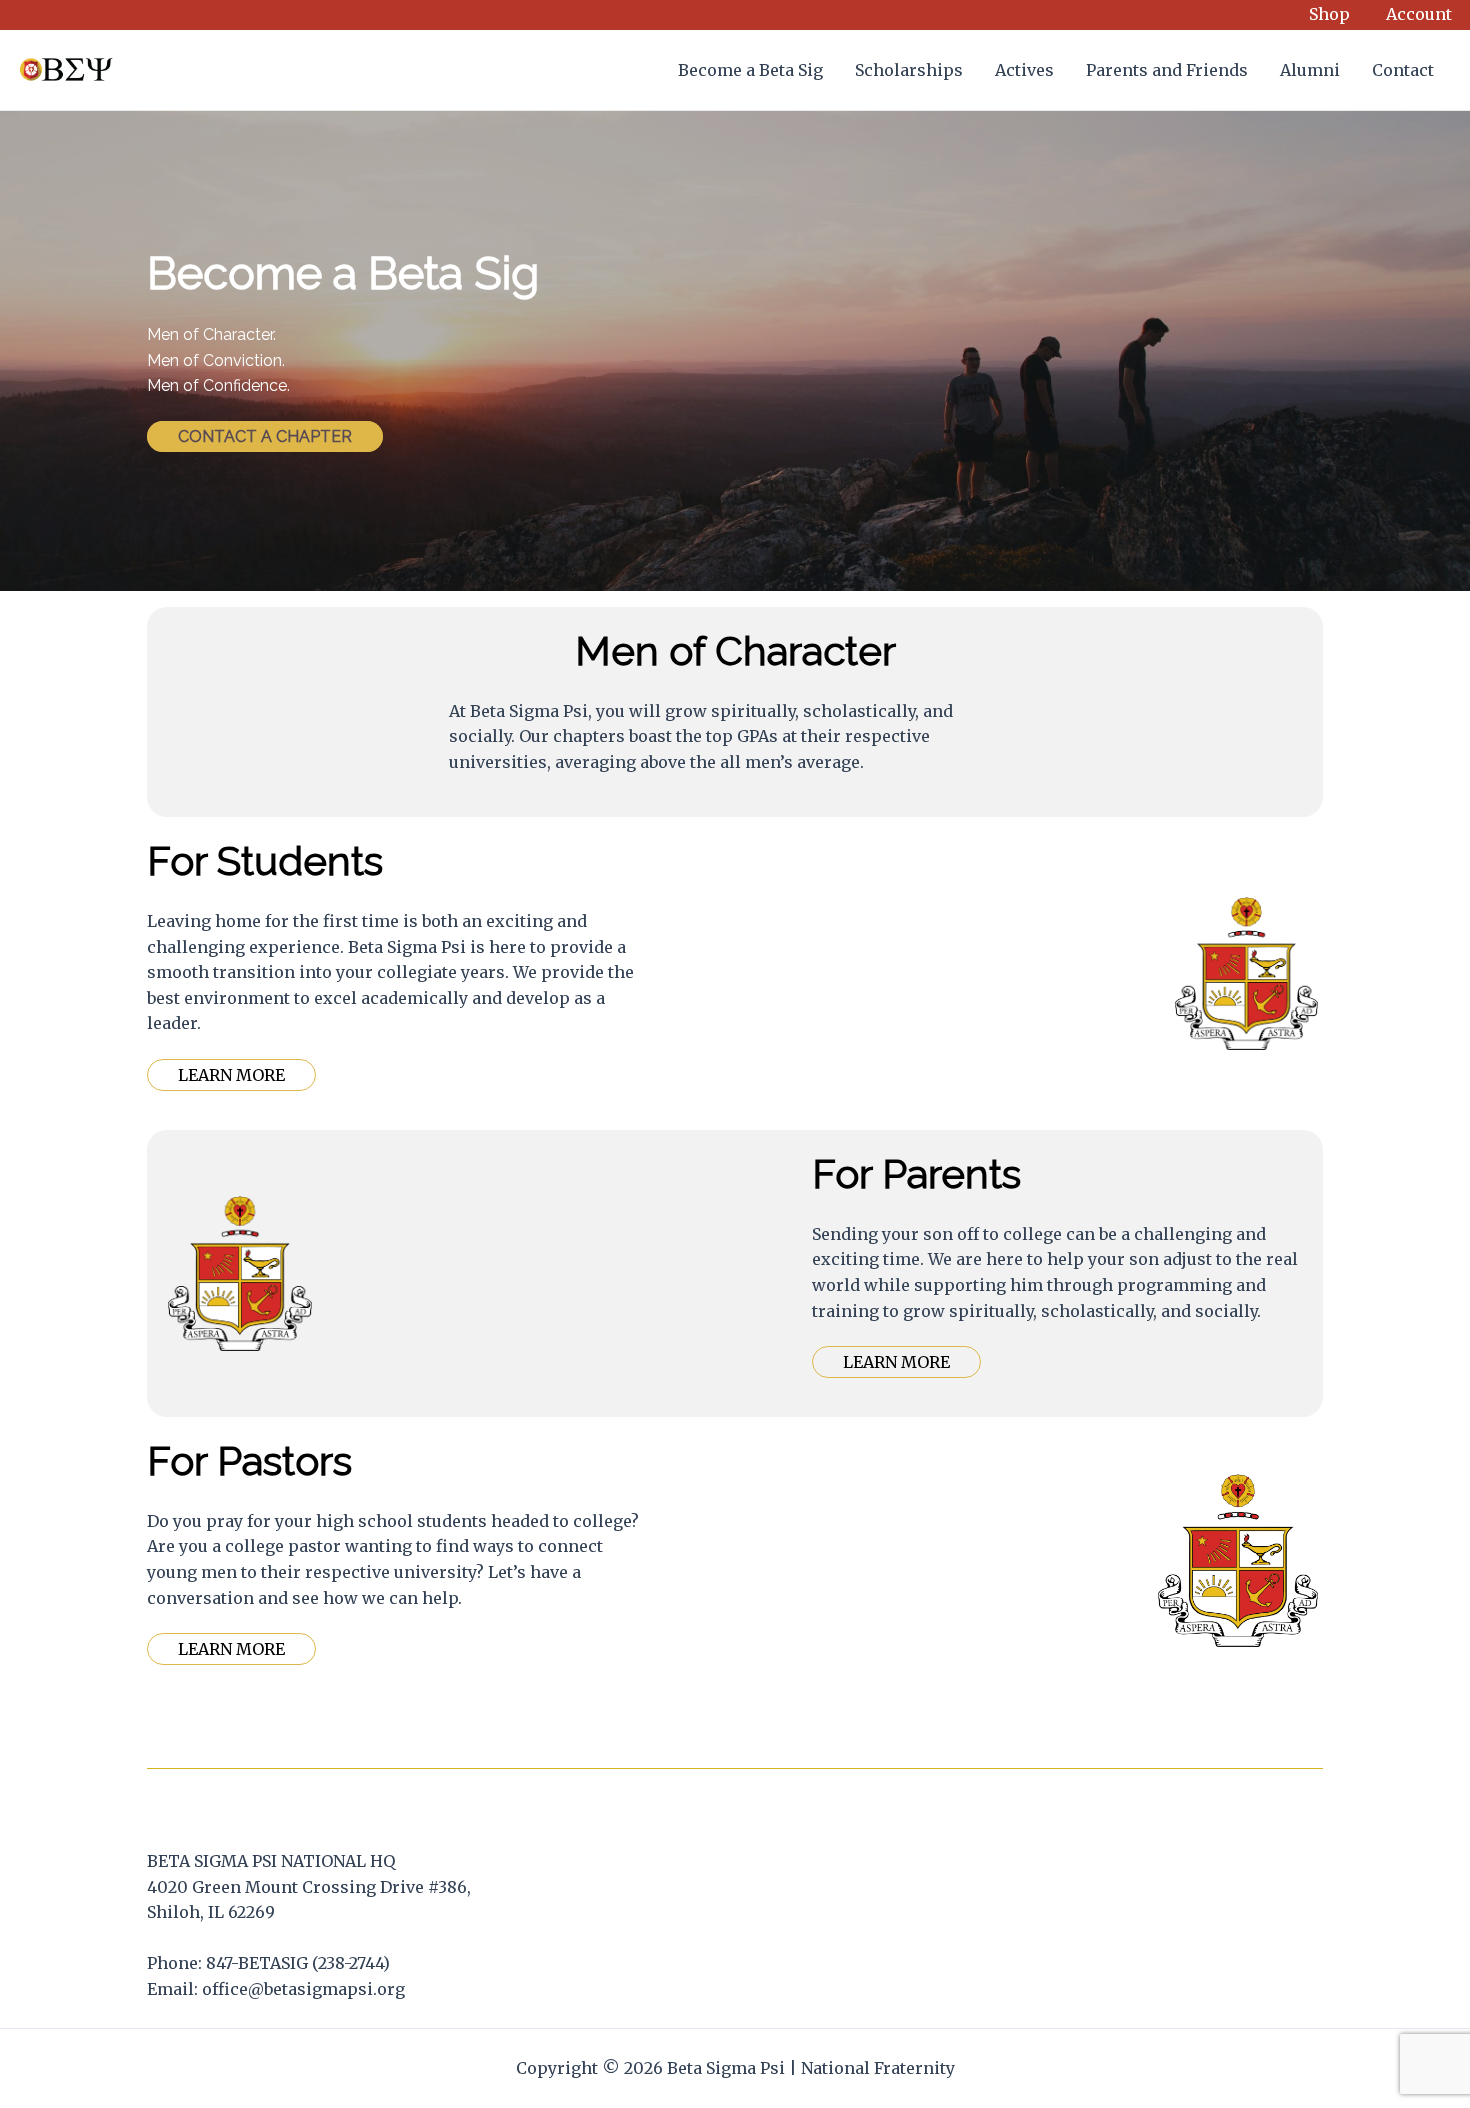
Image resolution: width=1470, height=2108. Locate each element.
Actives (1024, 70)
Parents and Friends (1167, 70)
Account (1419, 14)
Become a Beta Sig (750, 70)
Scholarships (909, 70)
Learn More (231, 1075)
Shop (1329, 14)
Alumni (1310, 70)
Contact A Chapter (265, 436)
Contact (1403, 70)
